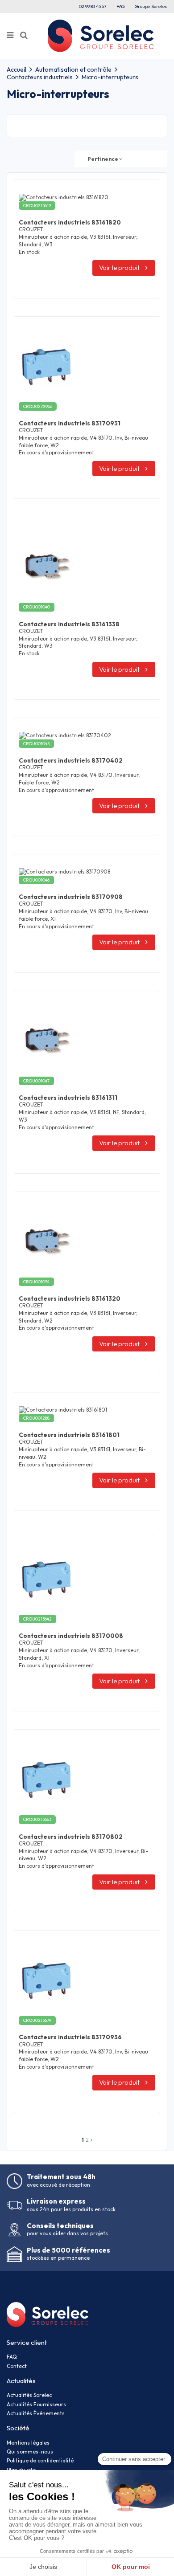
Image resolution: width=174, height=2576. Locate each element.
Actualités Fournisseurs (36, 2404)
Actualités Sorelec (29, 2395)
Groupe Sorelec (151, 6)
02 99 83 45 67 (93, 6)
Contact (17, 2366)
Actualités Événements (36, 2413)
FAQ (121, 6)
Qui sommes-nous (30, 2451)
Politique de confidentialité (40, 2460)
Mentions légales (28, 2443)
